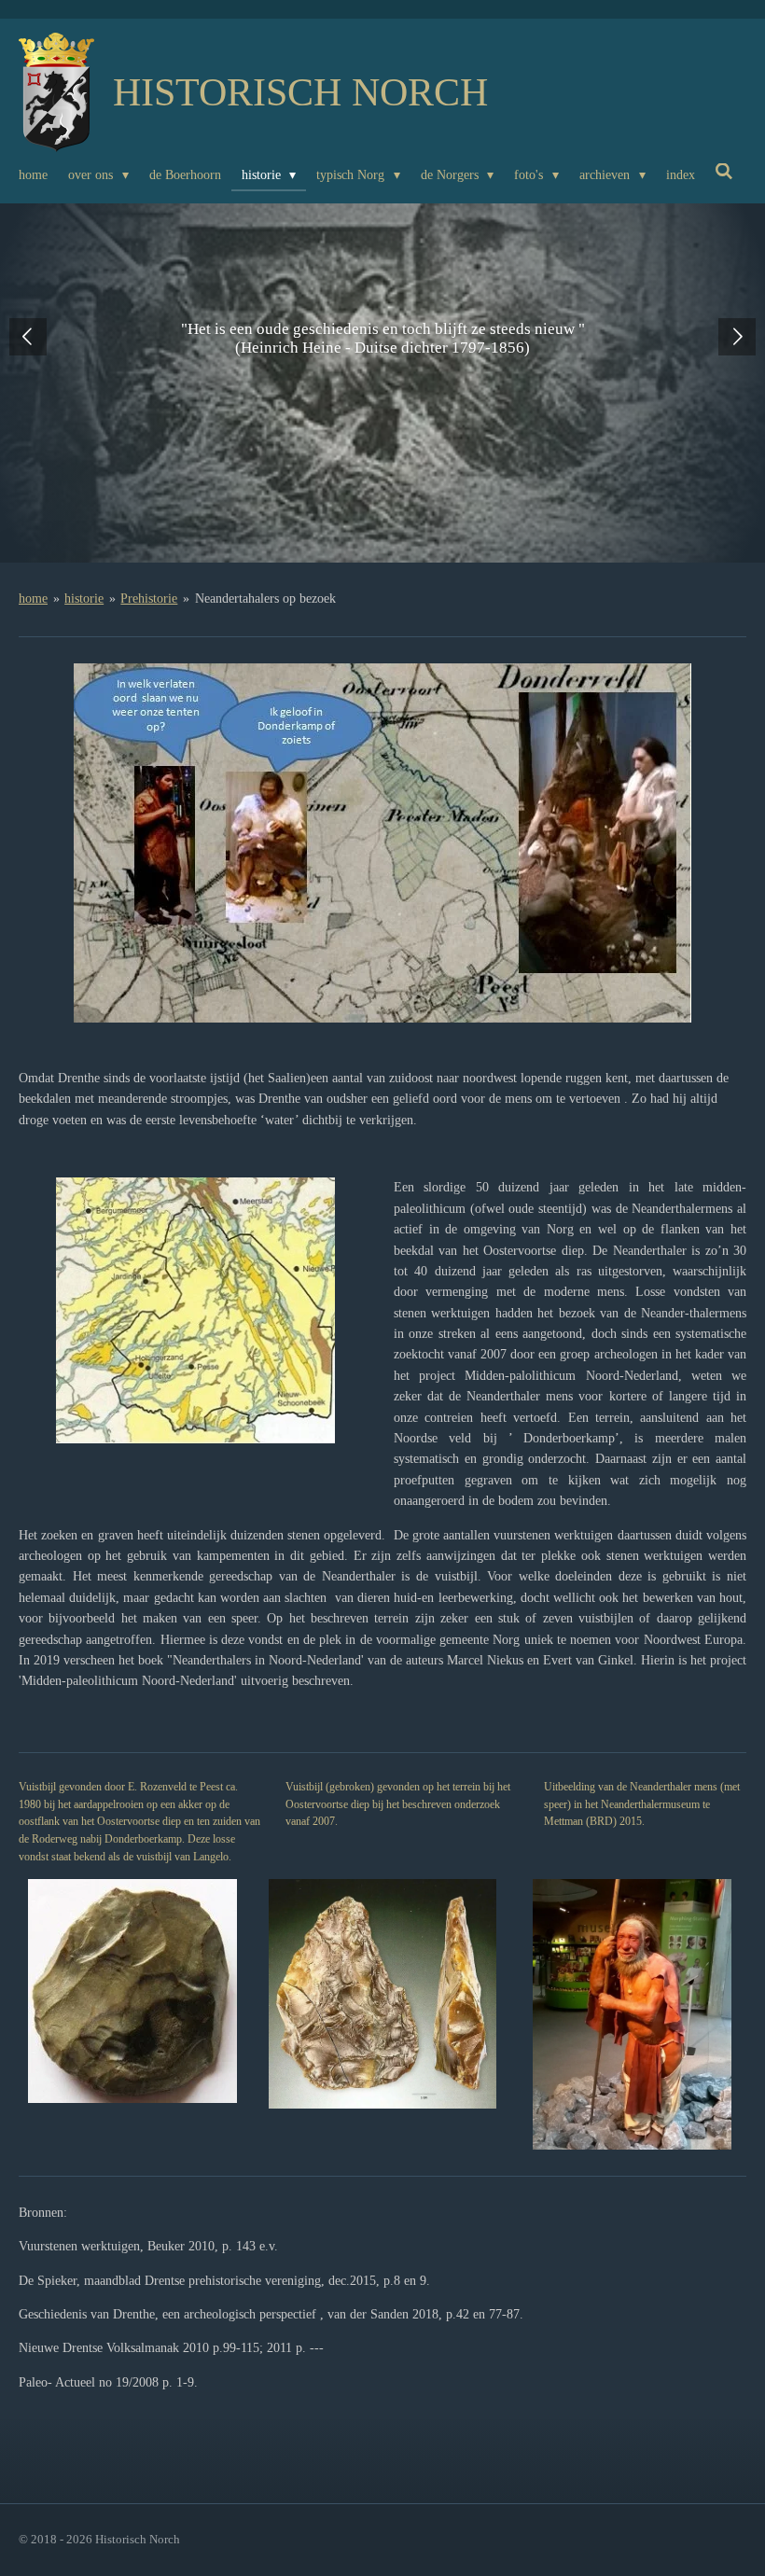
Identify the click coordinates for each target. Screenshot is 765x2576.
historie (84, 599)
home (33, 599)
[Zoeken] (725, 173)
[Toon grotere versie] (382, 843)
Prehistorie (149, 599)
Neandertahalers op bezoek (265, 599)
